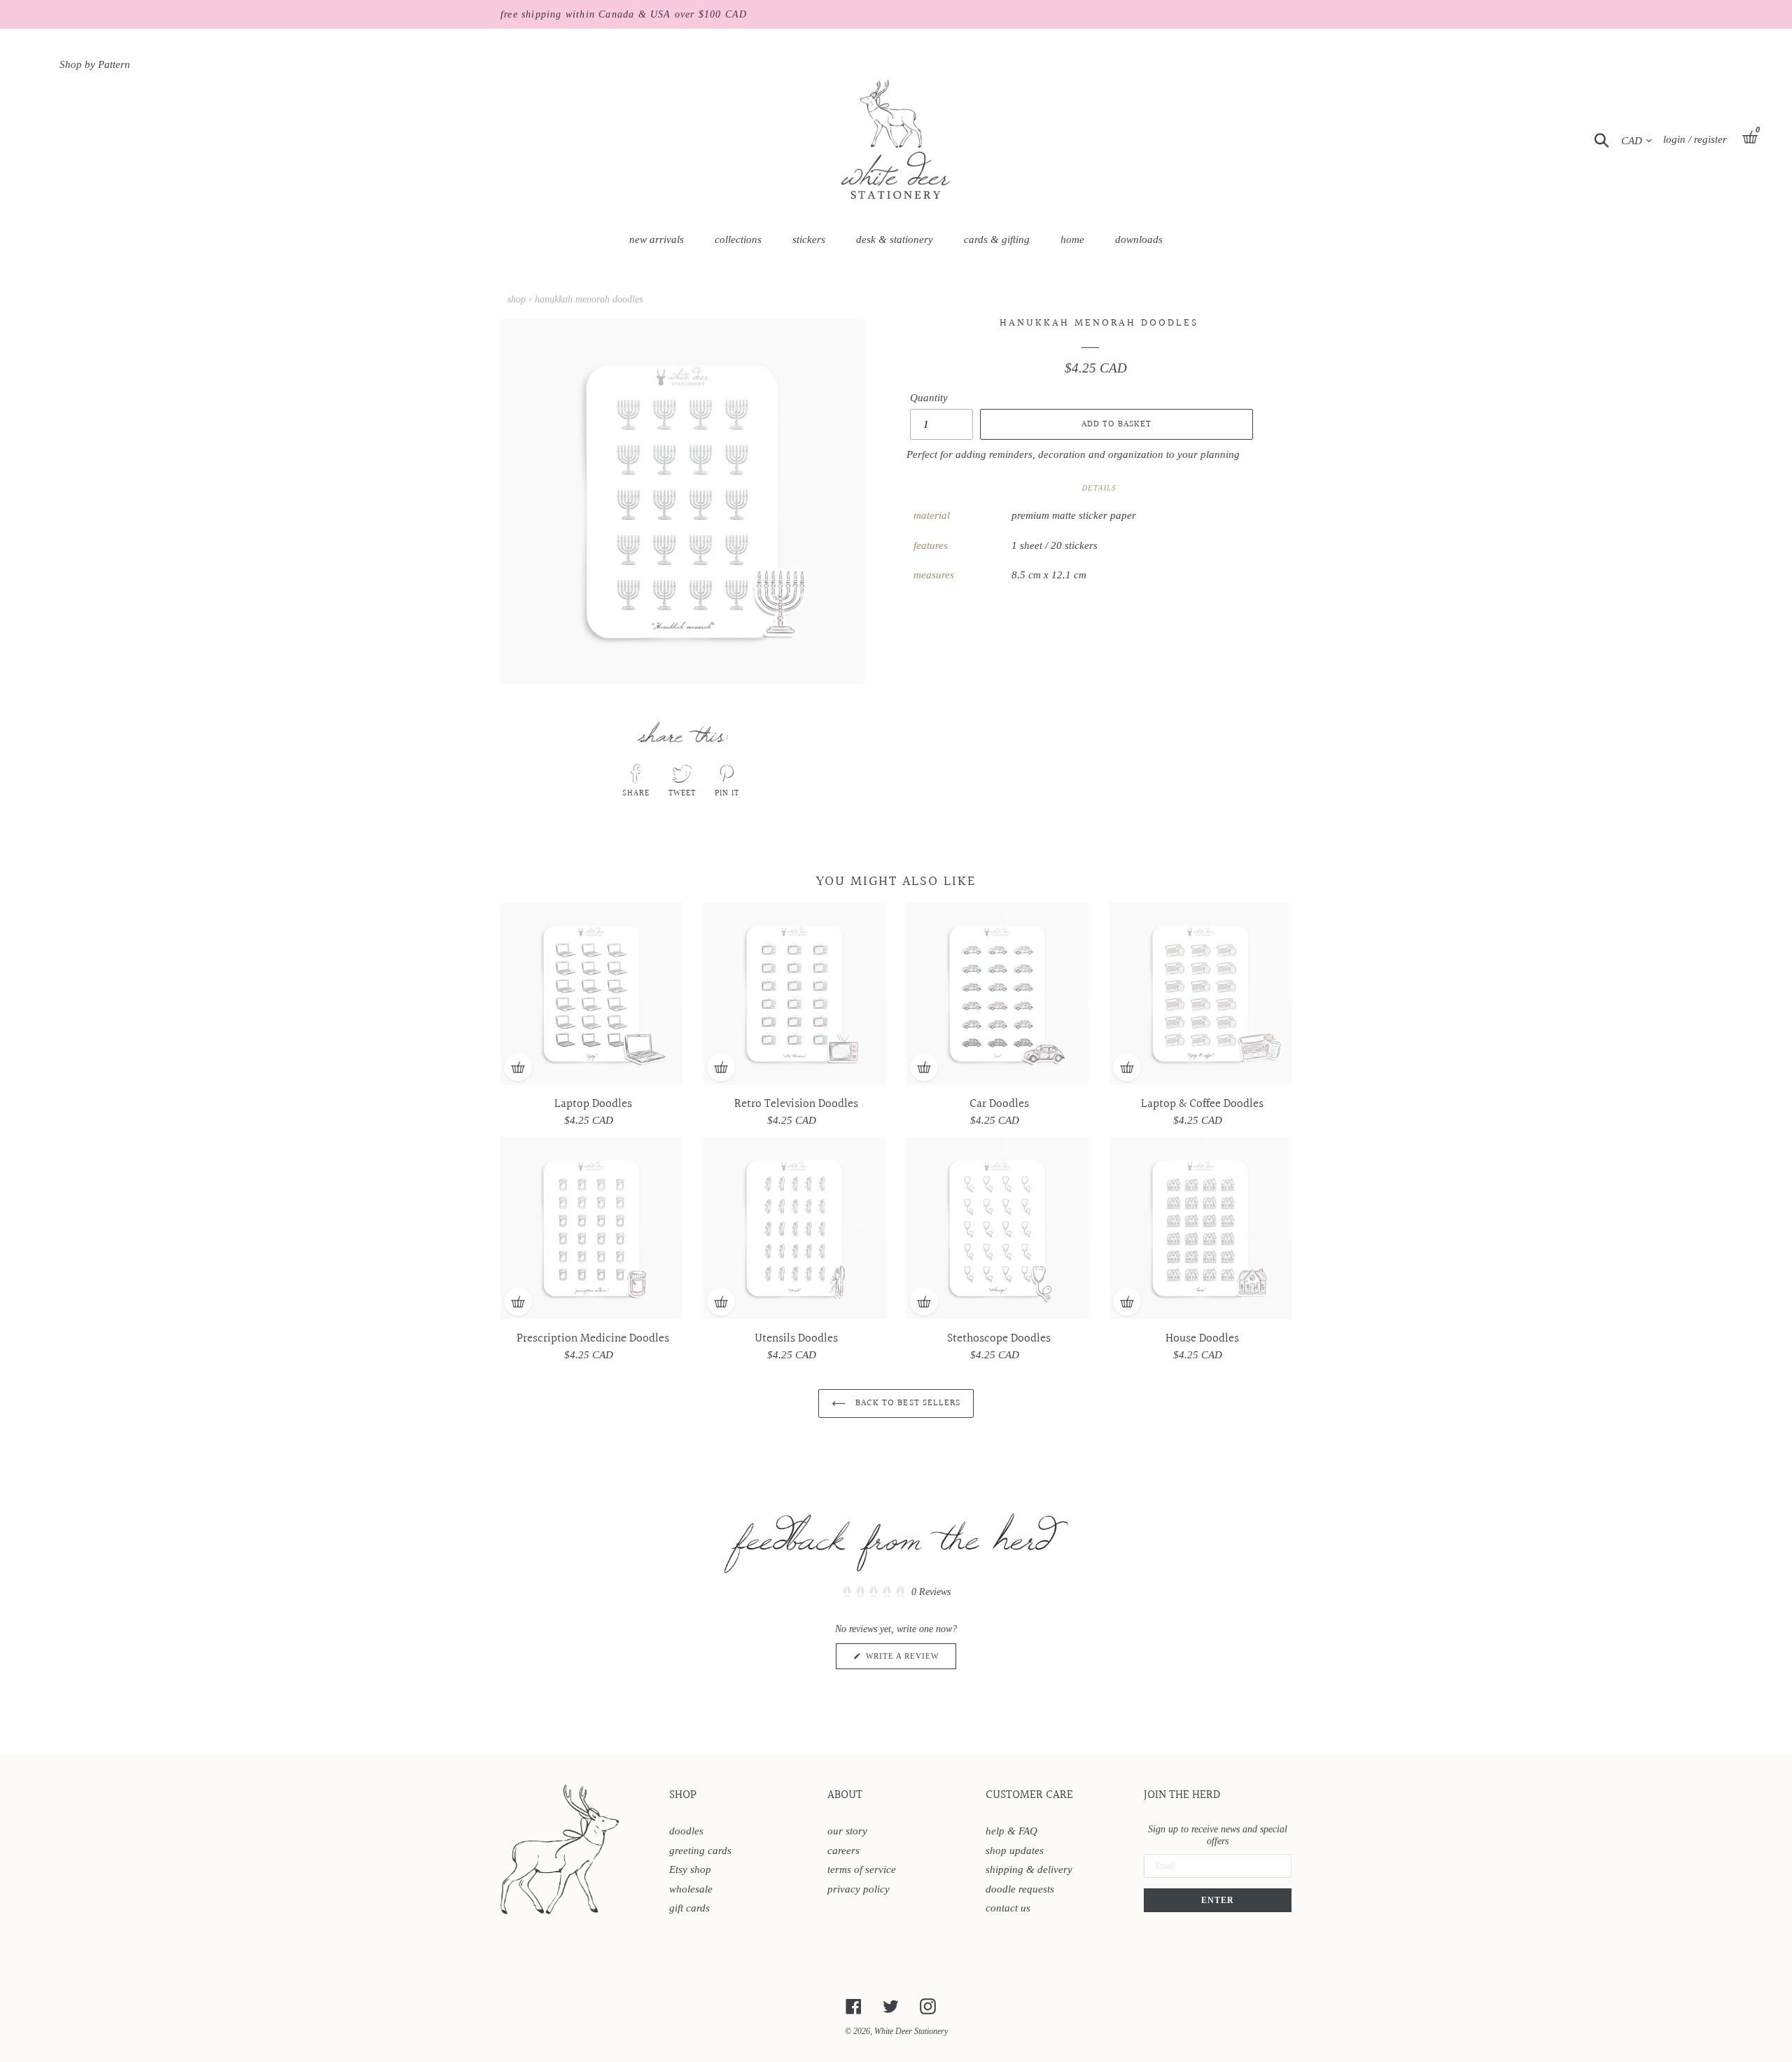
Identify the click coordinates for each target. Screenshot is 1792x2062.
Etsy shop (690, 1869)
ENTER (1218, 1900)
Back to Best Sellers (906, 1403)
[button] (896, 1593)
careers (843, 1851)
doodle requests (1020, 1889)
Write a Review (910, 1660)
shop (517, 299)
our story (847, 1831)
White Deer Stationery (911, 2031)
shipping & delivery (1029, 1869)
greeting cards (700, 1851)
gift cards (689, 1908)
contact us (1008, 1908)
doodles (686, 1831)
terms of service (862, 1869)
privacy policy (859, 1889)
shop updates (1015, 1851)
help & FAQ (1011, 1831)
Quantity (929, 398)
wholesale (691, 1889)
